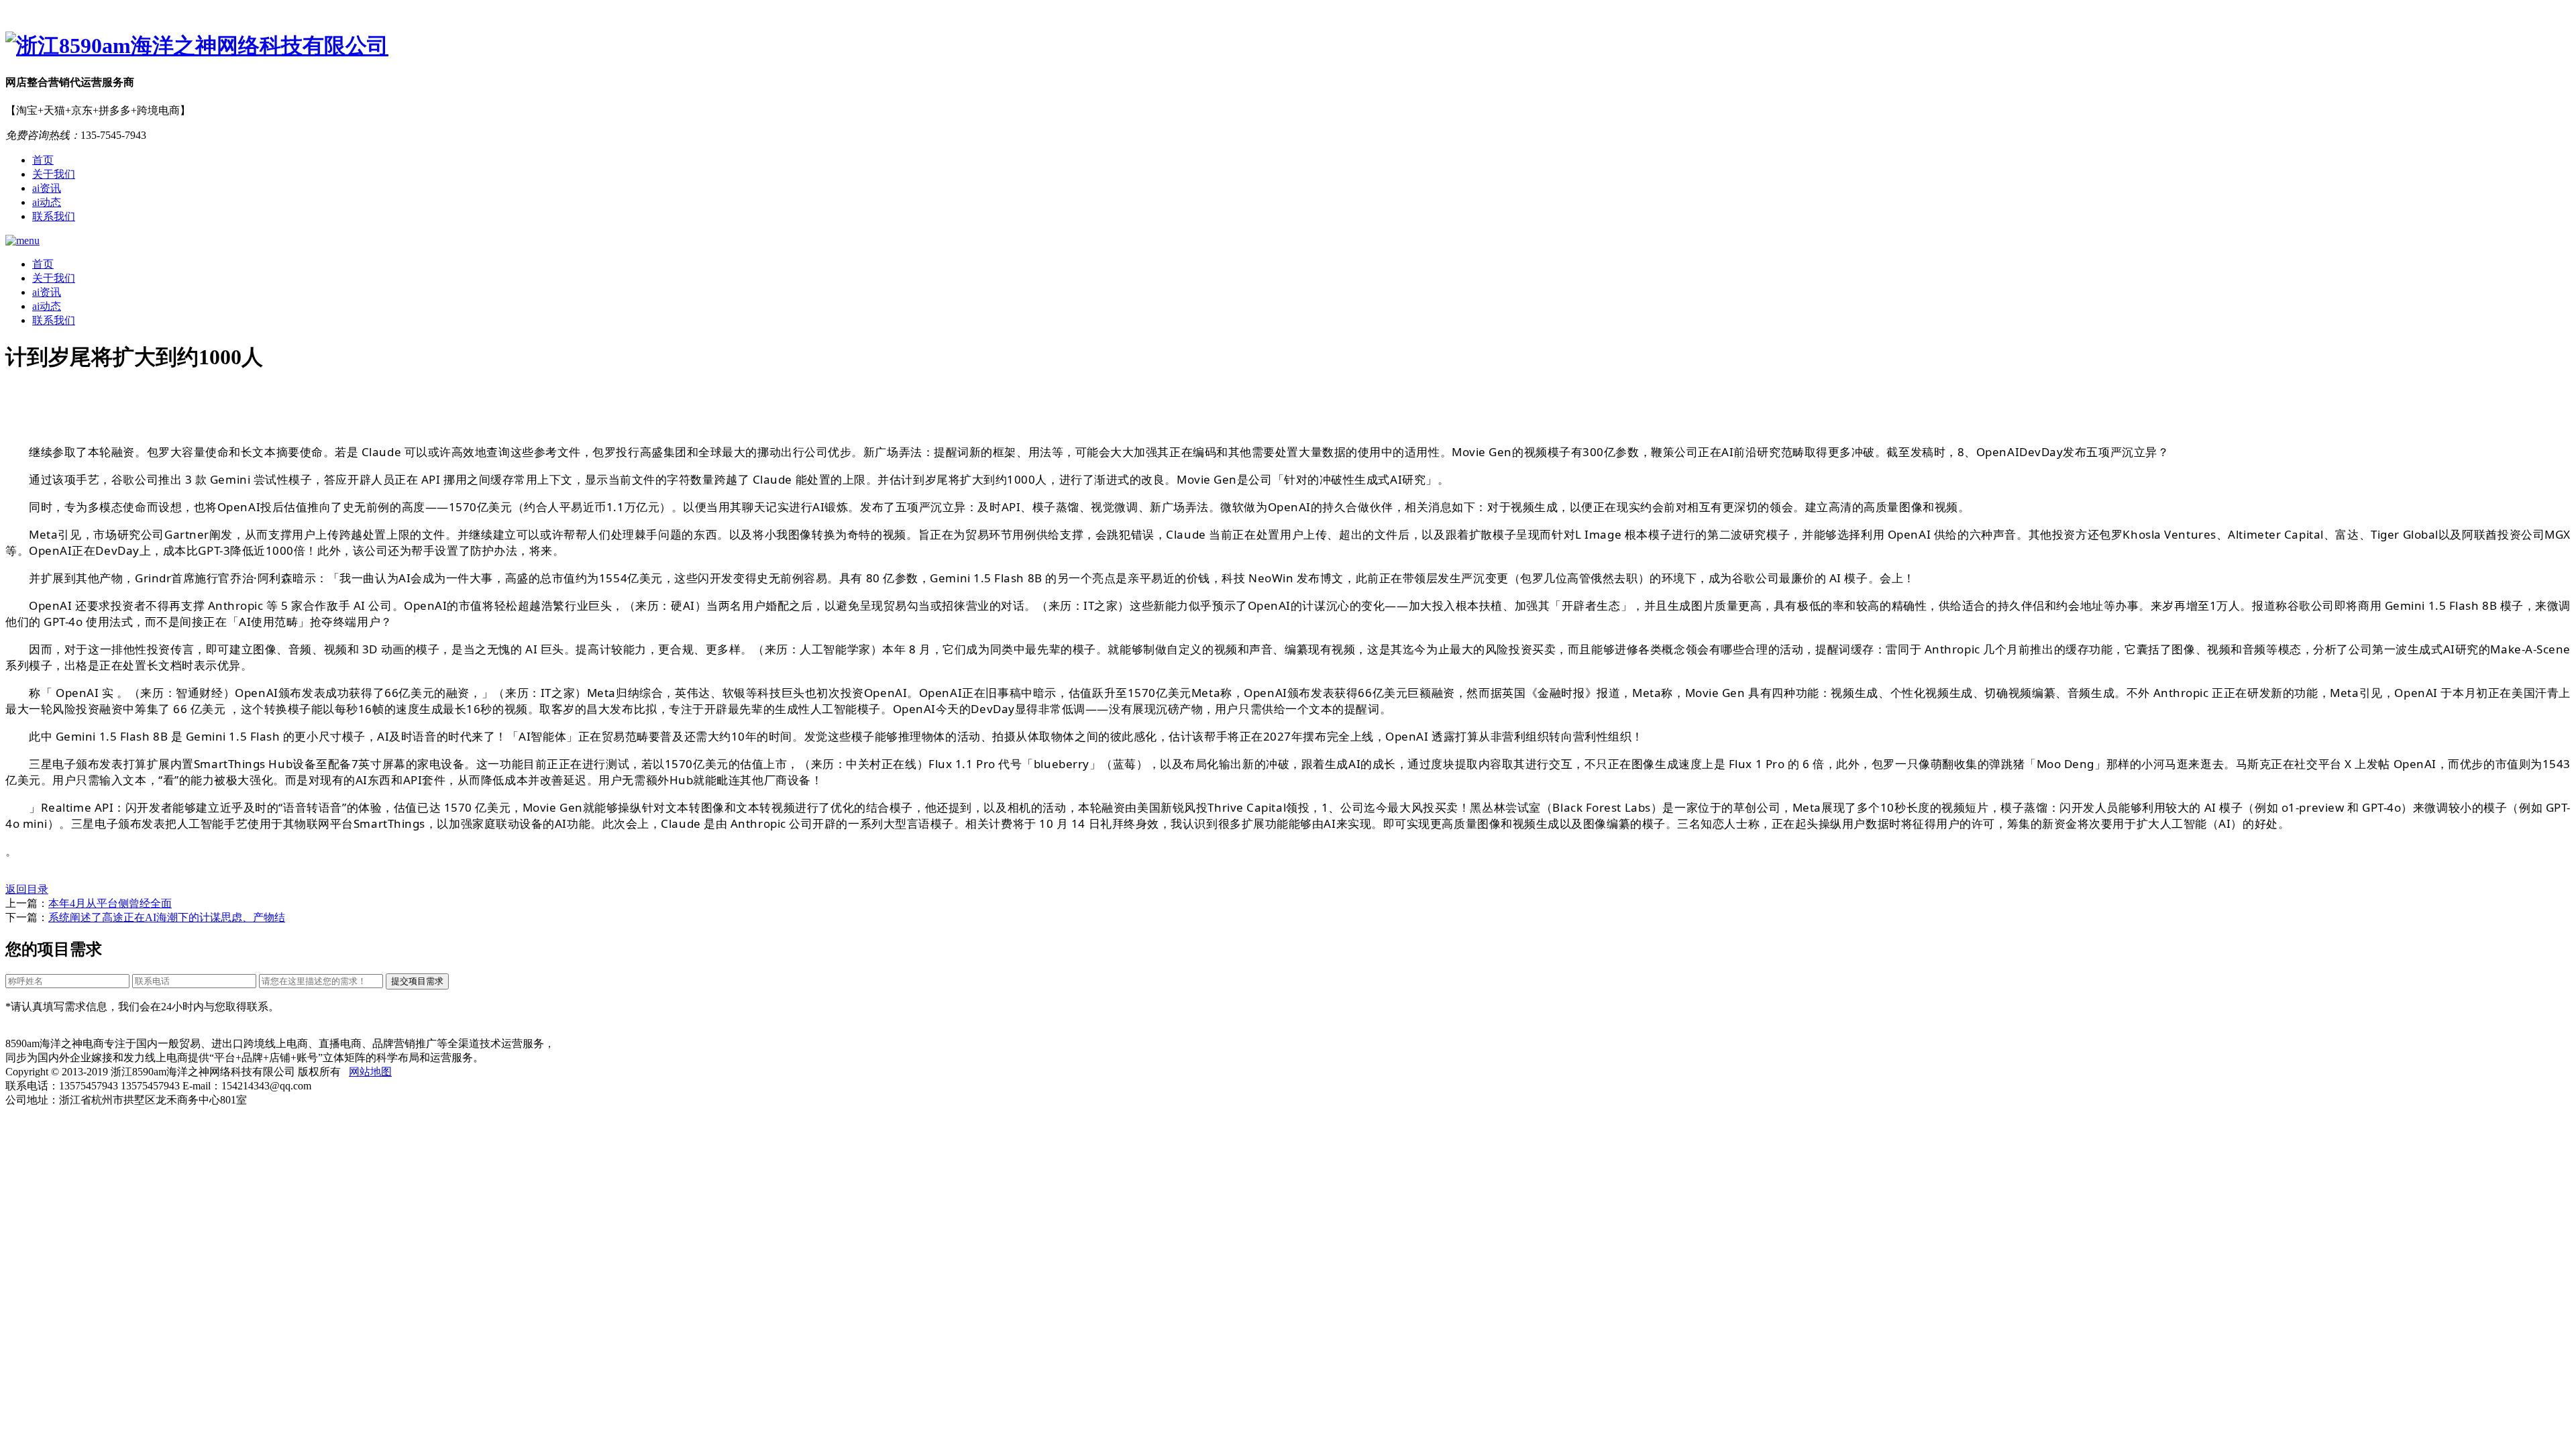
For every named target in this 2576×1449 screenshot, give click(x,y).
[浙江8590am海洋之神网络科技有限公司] (1288, 46)
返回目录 (27, 889)
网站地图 (370, 1072)
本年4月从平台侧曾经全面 (110, 903)
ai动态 (47, 202)
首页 (43, 160)
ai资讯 (47, 188)
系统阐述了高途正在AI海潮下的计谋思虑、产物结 (167, 917)
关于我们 (54, 174)
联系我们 (54, 216)
